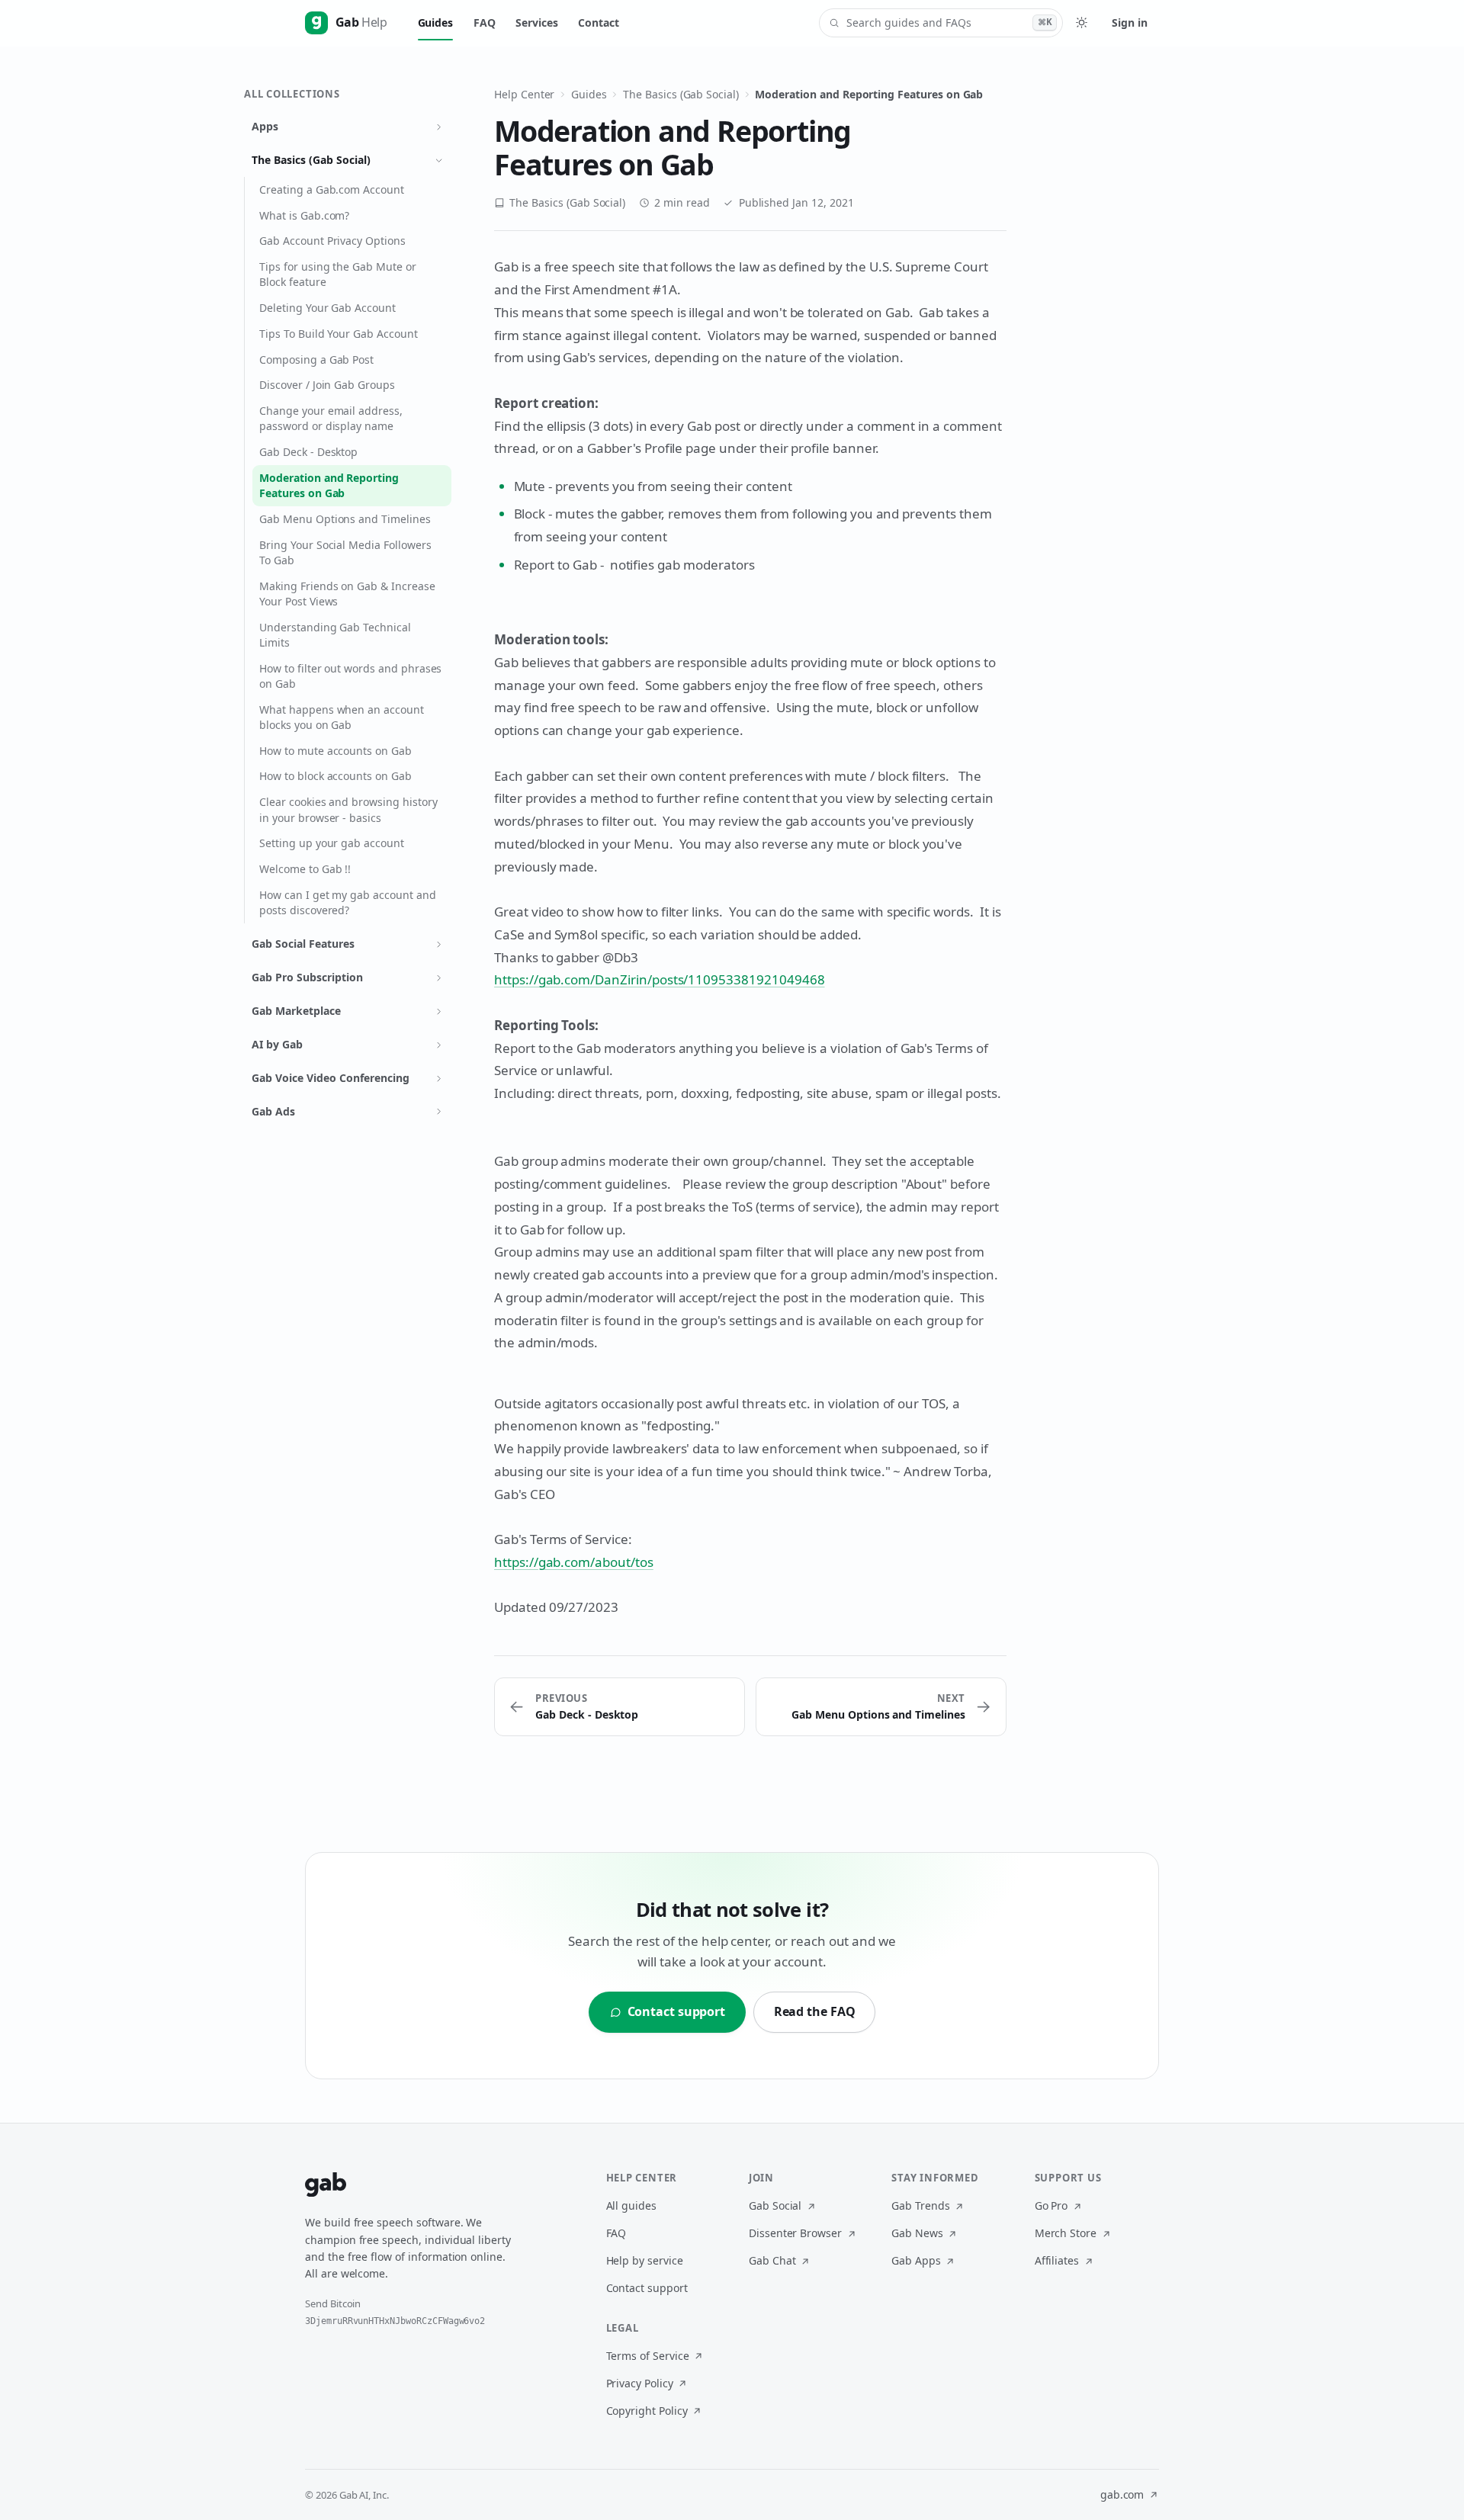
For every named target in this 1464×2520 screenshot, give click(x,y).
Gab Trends (921, 2205)
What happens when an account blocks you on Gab (342, 717)
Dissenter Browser (795, 2233)
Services (537, 22)
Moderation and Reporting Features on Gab (329, 485)
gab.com (1122, 2494)
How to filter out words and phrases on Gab (350, 676)
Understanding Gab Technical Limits (335, 635)
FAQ (485, 22)
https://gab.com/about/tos (574, 1562)
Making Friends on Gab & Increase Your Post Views (347, 594)
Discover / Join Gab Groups (327, 385)
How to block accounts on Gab (335, 776)
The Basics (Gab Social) (681, 94)
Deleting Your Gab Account (327, 308)
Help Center (524, 94)
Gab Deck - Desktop (308, 452)
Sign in (1129, 22)
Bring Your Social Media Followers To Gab (345, 552)
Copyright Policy (647, 2411)
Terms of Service (648, 2356)
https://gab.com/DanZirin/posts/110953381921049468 (660, 979)
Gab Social (775, 2205)
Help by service (645, 2260)
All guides (632, 2205)
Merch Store (1066, 2233)
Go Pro (1051, 2205)
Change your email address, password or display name (331, 418)
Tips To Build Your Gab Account (338, 334)
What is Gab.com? (304, 215)
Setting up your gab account (332, 843)
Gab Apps (916, 2260)
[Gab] (326, 2185)
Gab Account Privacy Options (332, 241)
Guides (436, 22)
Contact (599, 22)
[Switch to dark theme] (1081, 23)
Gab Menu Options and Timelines (345, 519)
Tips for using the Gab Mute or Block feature (337, 274)
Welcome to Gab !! (305, 869)
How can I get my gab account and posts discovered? (347, 902)
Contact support (647, 2288)
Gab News (917, 2233)
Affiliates (1057, 2260)
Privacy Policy (640, 2383)
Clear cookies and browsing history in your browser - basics (348, 809)
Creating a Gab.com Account (332, 189)
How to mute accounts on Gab (335, 751)
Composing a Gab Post (316, 360)
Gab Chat (772, 2260)
